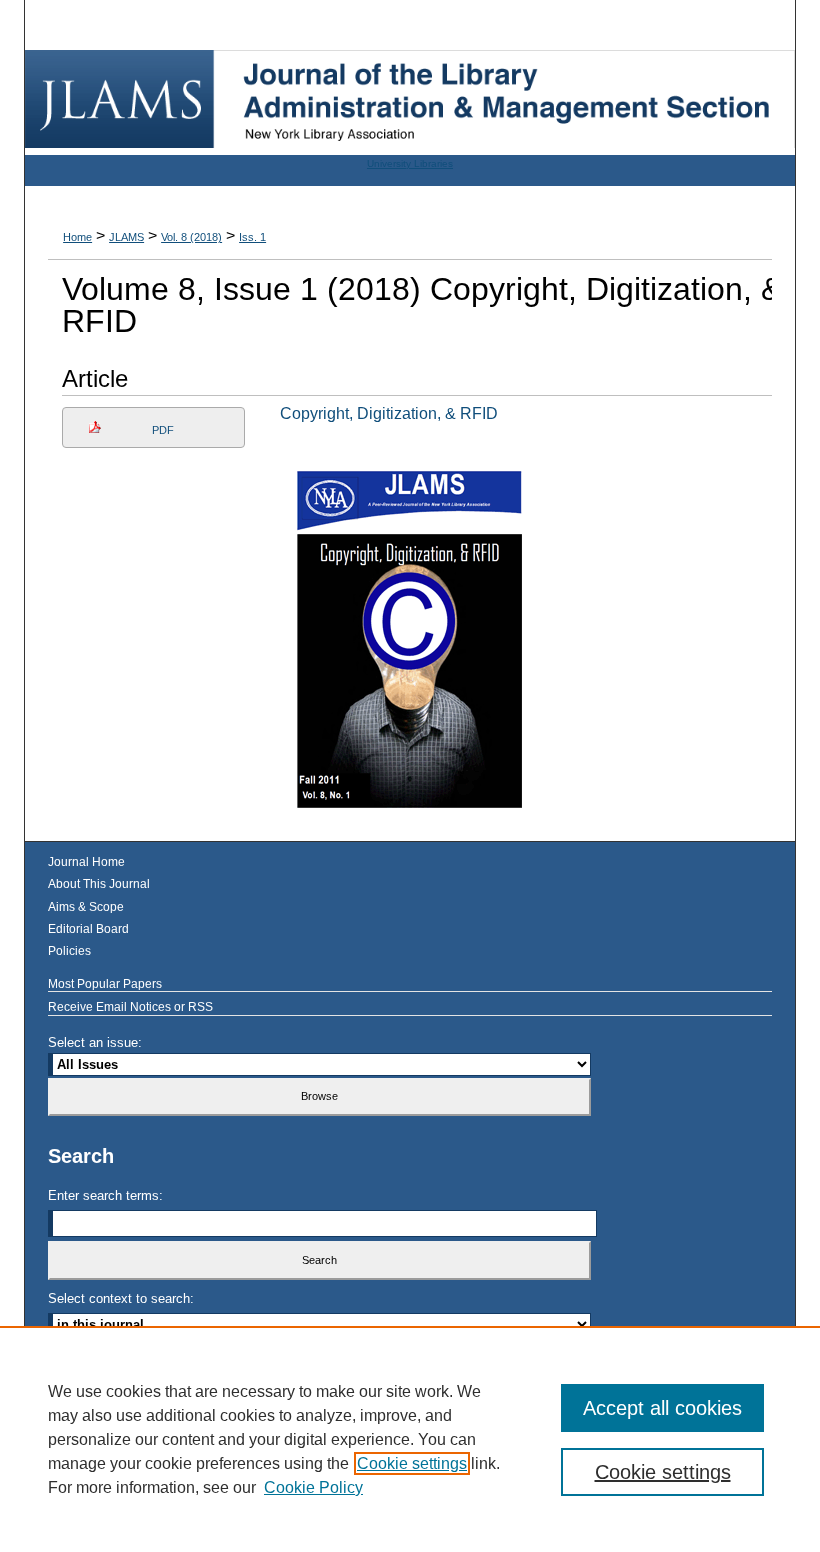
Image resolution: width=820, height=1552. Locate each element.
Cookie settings (412, 1463)
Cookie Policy (313, 1487)
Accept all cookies (662, 1408)
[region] (410, 1439)
